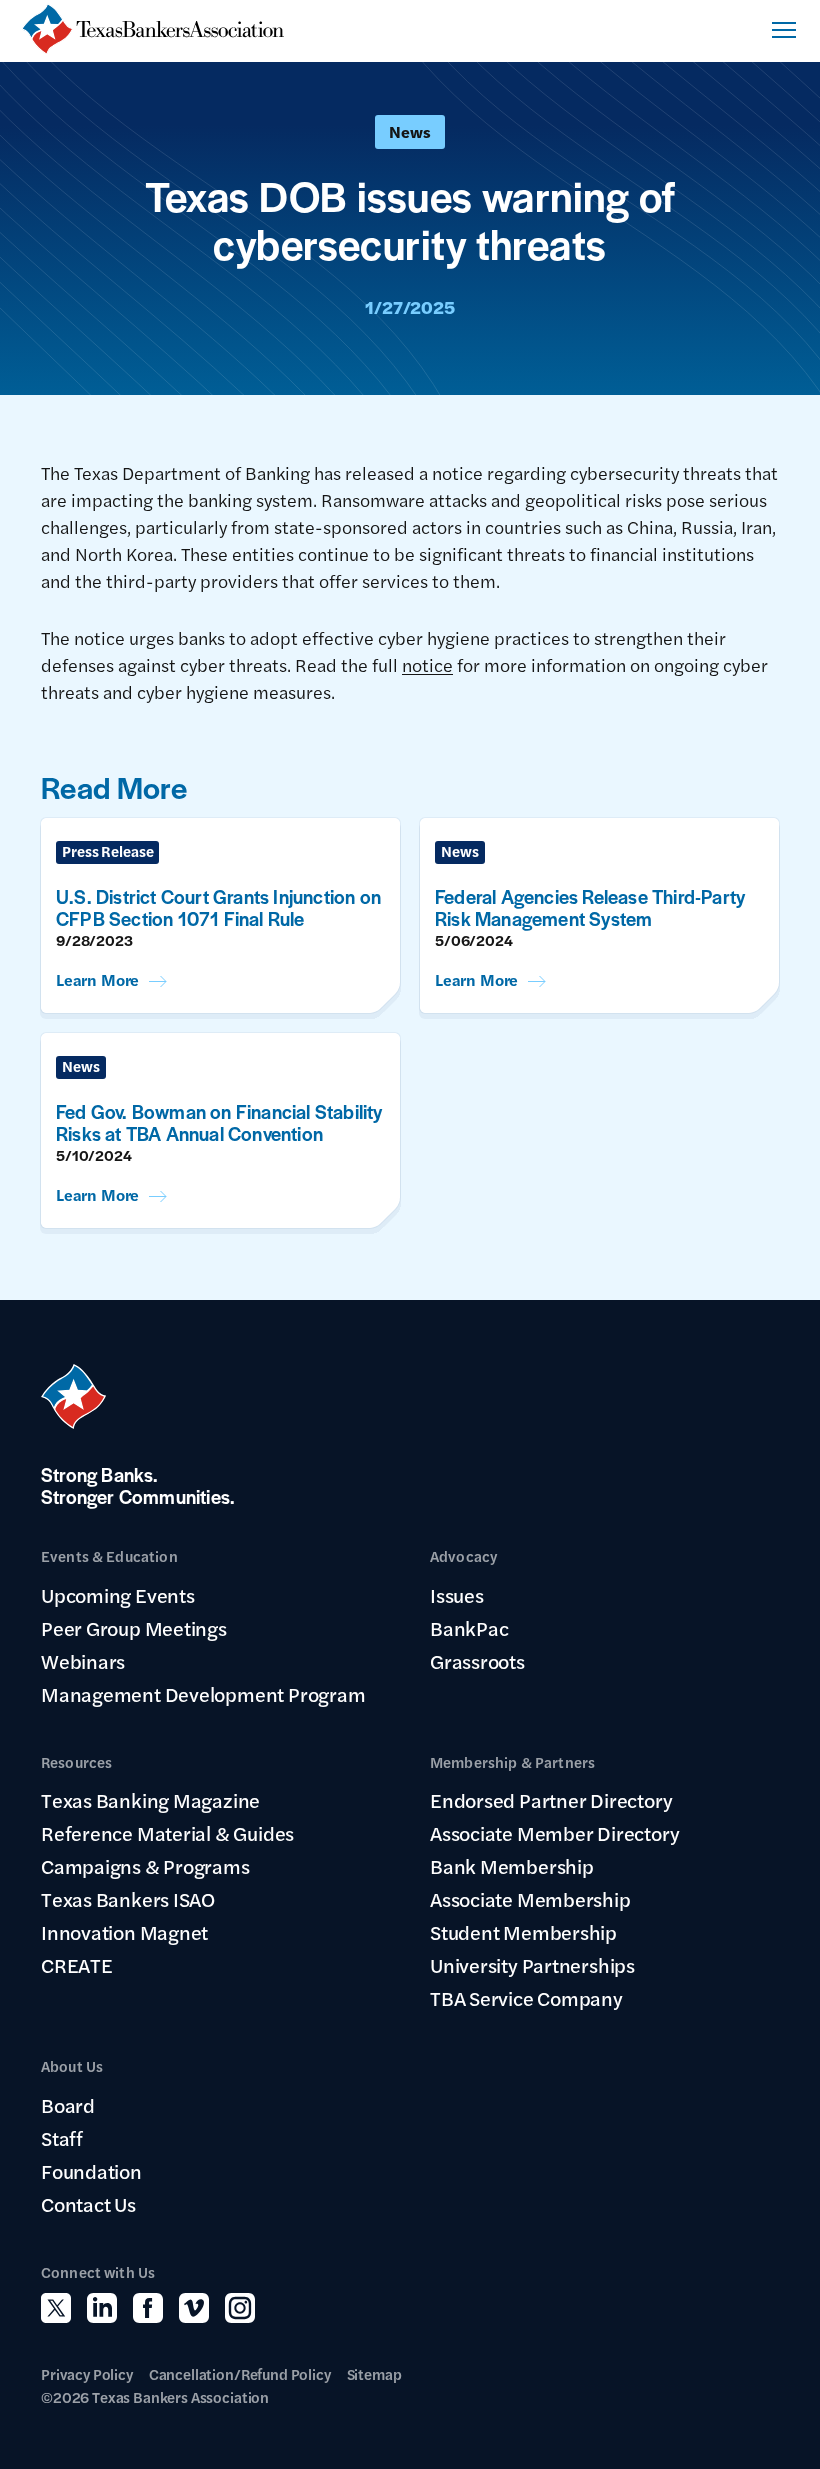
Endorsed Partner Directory (551, 1800)
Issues (457, 1595)
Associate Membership (530, 1899)
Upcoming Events (118, 1595)
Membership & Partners (512, 1761)
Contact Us (88, 2204)
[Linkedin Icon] (102, 2308)
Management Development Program (203, 1694)
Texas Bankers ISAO (128, 1899)
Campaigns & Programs (145, 1866)
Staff (62, 2138)
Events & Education (109, 1555)
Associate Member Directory (554, 1833)
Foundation (91, 2171)
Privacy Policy (87, 2373)
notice (427, 664)
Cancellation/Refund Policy (240, 2373)
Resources (76, 1761)
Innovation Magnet (124, 1932)
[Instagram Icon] (240, 2308)
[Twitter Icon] (56, 2308)
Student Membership (523, 1932)
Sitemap (374, 2373)
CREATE (77, 1965)
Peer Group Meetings (134, 1628)
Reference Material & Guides (167, 1833)
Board (68, 2105)
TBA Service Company (526, 1998)
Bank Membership (512, 1866)
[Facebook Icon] (148, 2308)
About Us (72, 2065)
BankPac (469, 1628)
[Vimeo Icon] (194, 2308)
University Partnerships (532, 1965)
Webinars (83, 1661)
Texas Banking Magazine (150, 1800)
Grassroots (477, 1661)
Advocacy (463, 1555)
